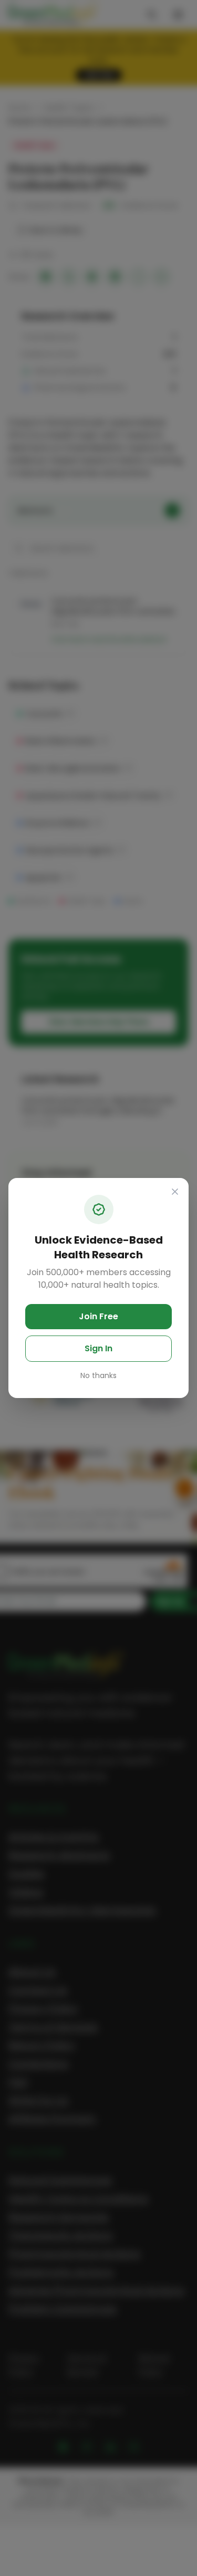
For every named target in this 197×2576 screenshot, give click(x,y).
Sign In (98, 1348)
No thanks (98, 1375)
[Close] (175, 1192)
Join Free (98, 1316)
